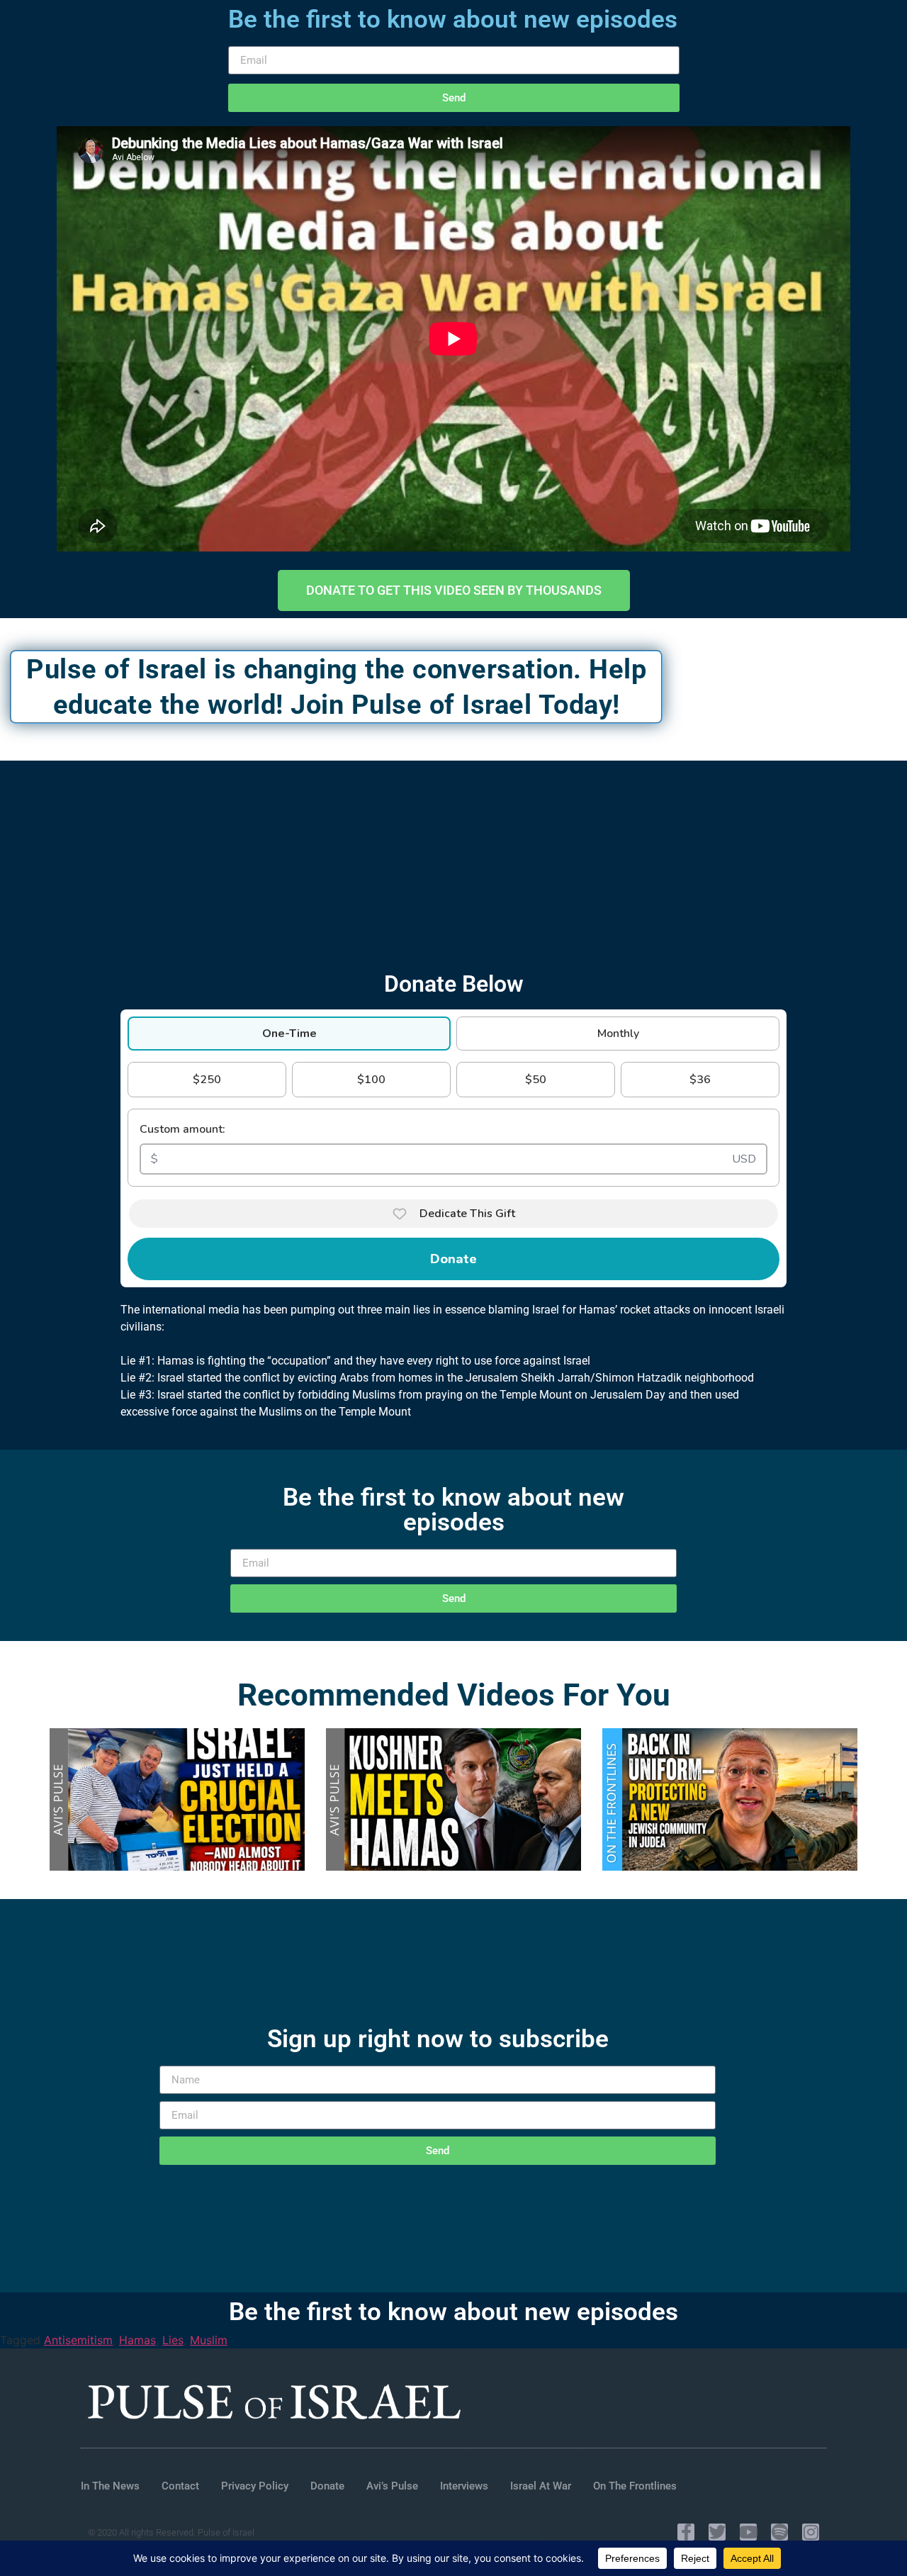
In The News (110, 2486)
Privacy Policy (255, 2486)
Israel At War (541, 2486)
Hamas (137, 2340)
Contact (180, 2486)
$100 (371, 1080)
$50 (536, 1080)
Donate (453, 1259)
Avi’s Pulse (392, 2486)
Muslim (209, 2340)
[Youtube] (748, 2532)
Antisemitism (78, 2340)
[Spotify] (779, 2532)
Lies (173, 2340)
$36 (700, 1080)
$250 (207, 1080)
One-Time (289, 1034)
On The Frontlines (635, 2486)
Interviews (464, 2486)
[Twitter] (717, 2532)
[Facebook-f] (686, 2532)
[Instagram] (811, 2532)
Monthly (618, 1034)
